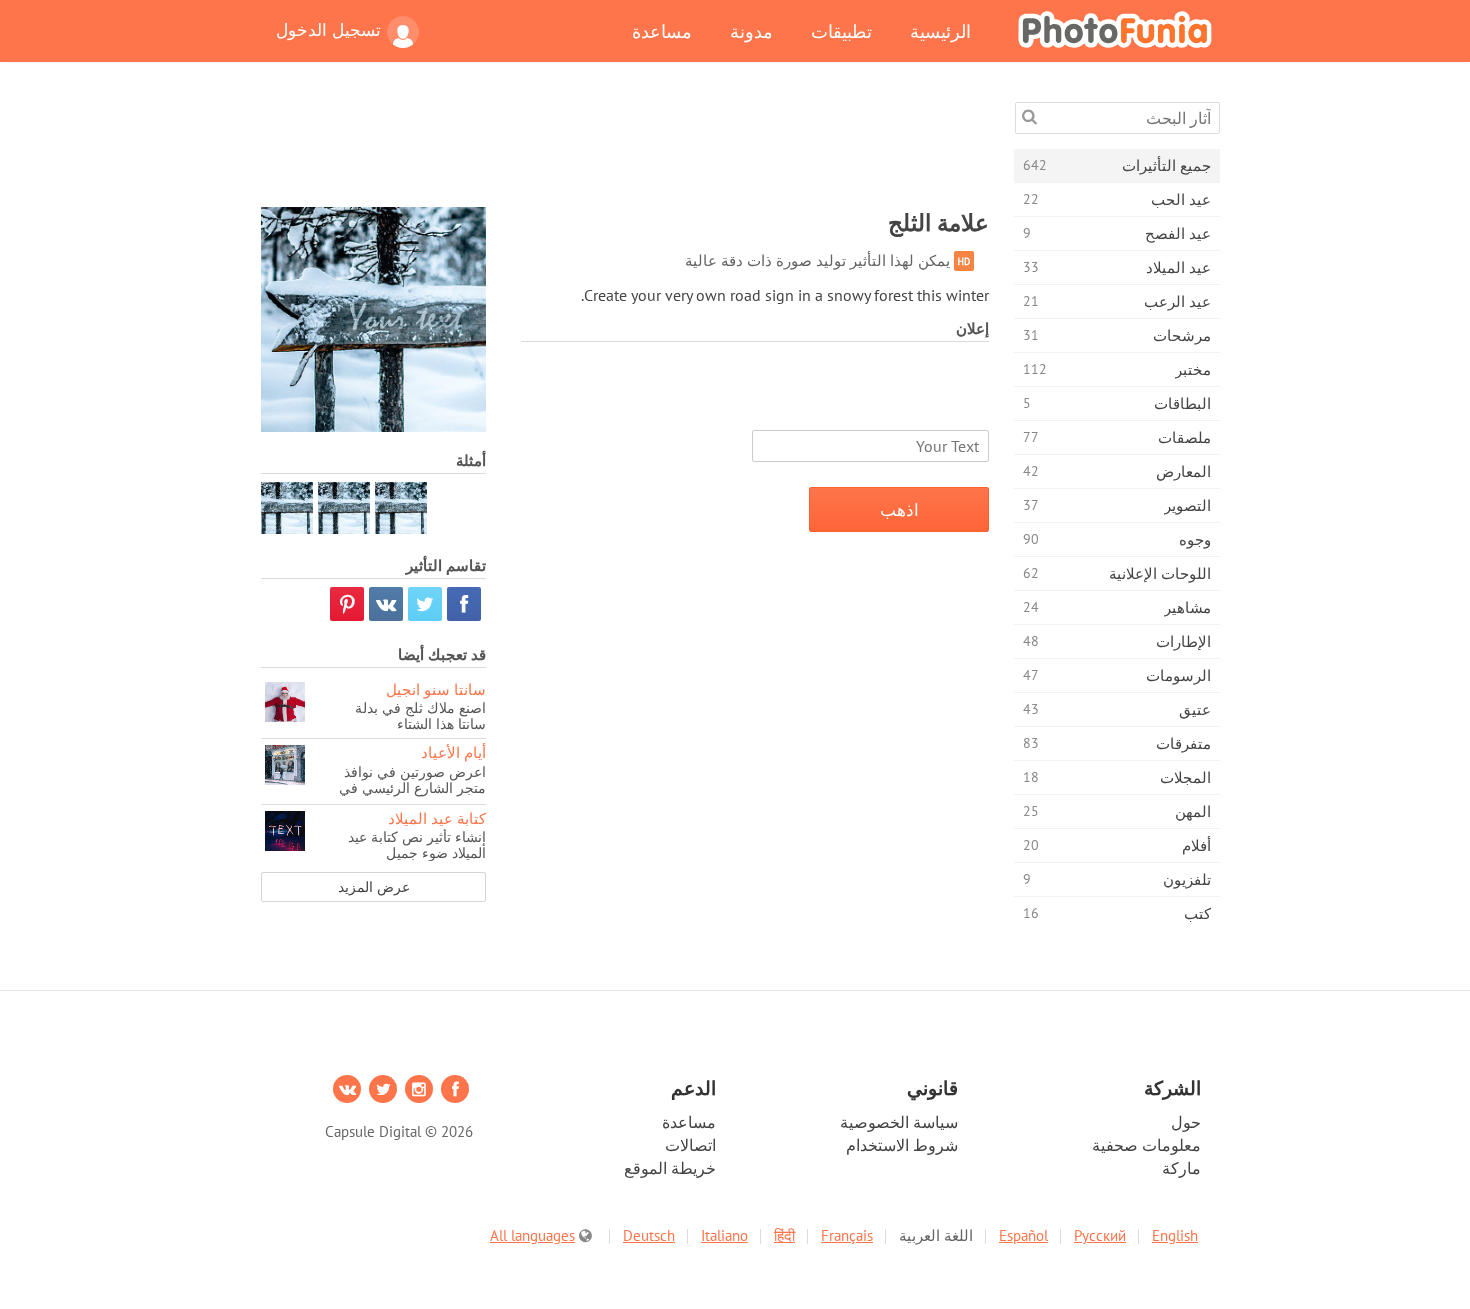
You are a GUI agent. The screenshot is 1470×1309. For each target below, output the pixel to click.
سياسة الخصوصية (899, 1122)
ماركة (1181, 1168)
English (1175, 1235)
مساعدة (662, 31)
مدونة (751, 31)
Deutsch (649, 1235)
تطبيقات (841, 31)
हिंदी (784, 1235)
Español (1023, 1235)
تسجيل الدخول (328, 30)
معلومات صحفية (1146, 1145)
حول (1186, 1122)
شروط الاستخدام (902, 1145)
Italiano (724, 1235)
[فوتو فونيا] (1115, 29)
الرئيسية (940, 31)
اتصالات (690, 1145)
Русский (1100, 1235)
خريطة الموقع (670, 1168)
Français (847, 1235)
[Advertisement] (625, 147)
